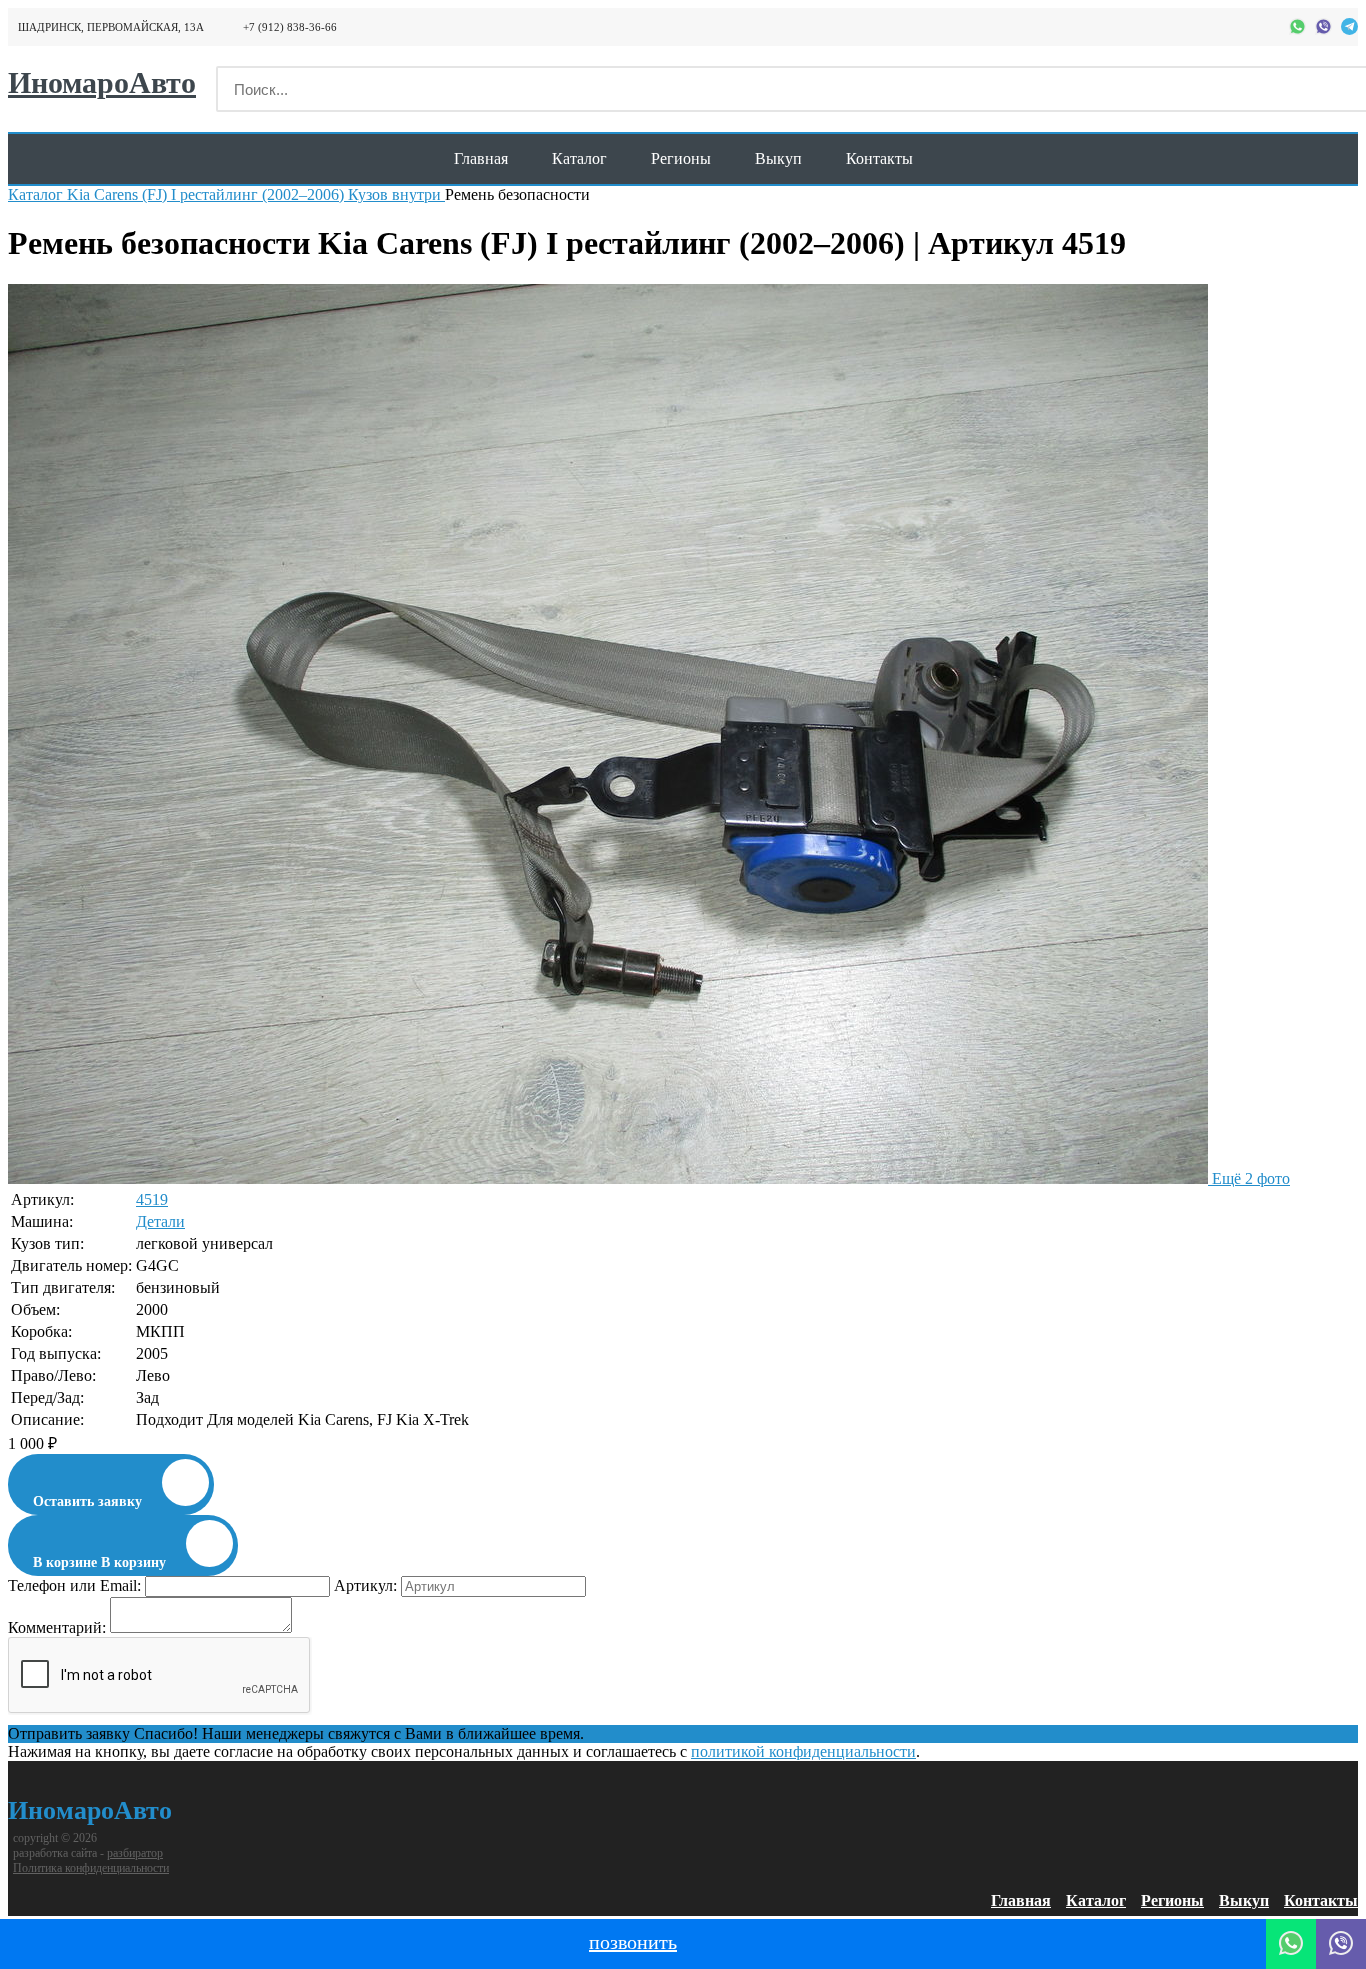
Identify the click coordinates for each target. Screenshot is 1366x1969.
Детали (160, 1221)
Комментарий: (57, 1627)
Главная (481, 158)
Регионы (681, 158)
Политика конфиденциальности (91, 1868)
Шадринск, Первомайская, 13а (111, 27)
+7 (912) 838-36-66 (290, 27)
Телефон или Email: (74, 1585)
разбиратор (135, 1853)
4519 (152, 1199)
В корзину (99, 1562)
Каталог (579, 158)
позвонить (633, 1942)
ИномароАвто (90, 1810)
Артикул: (365, 1585)
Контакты (879, 158)
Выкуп (778, 158)
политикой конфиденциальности (803, 1751)
